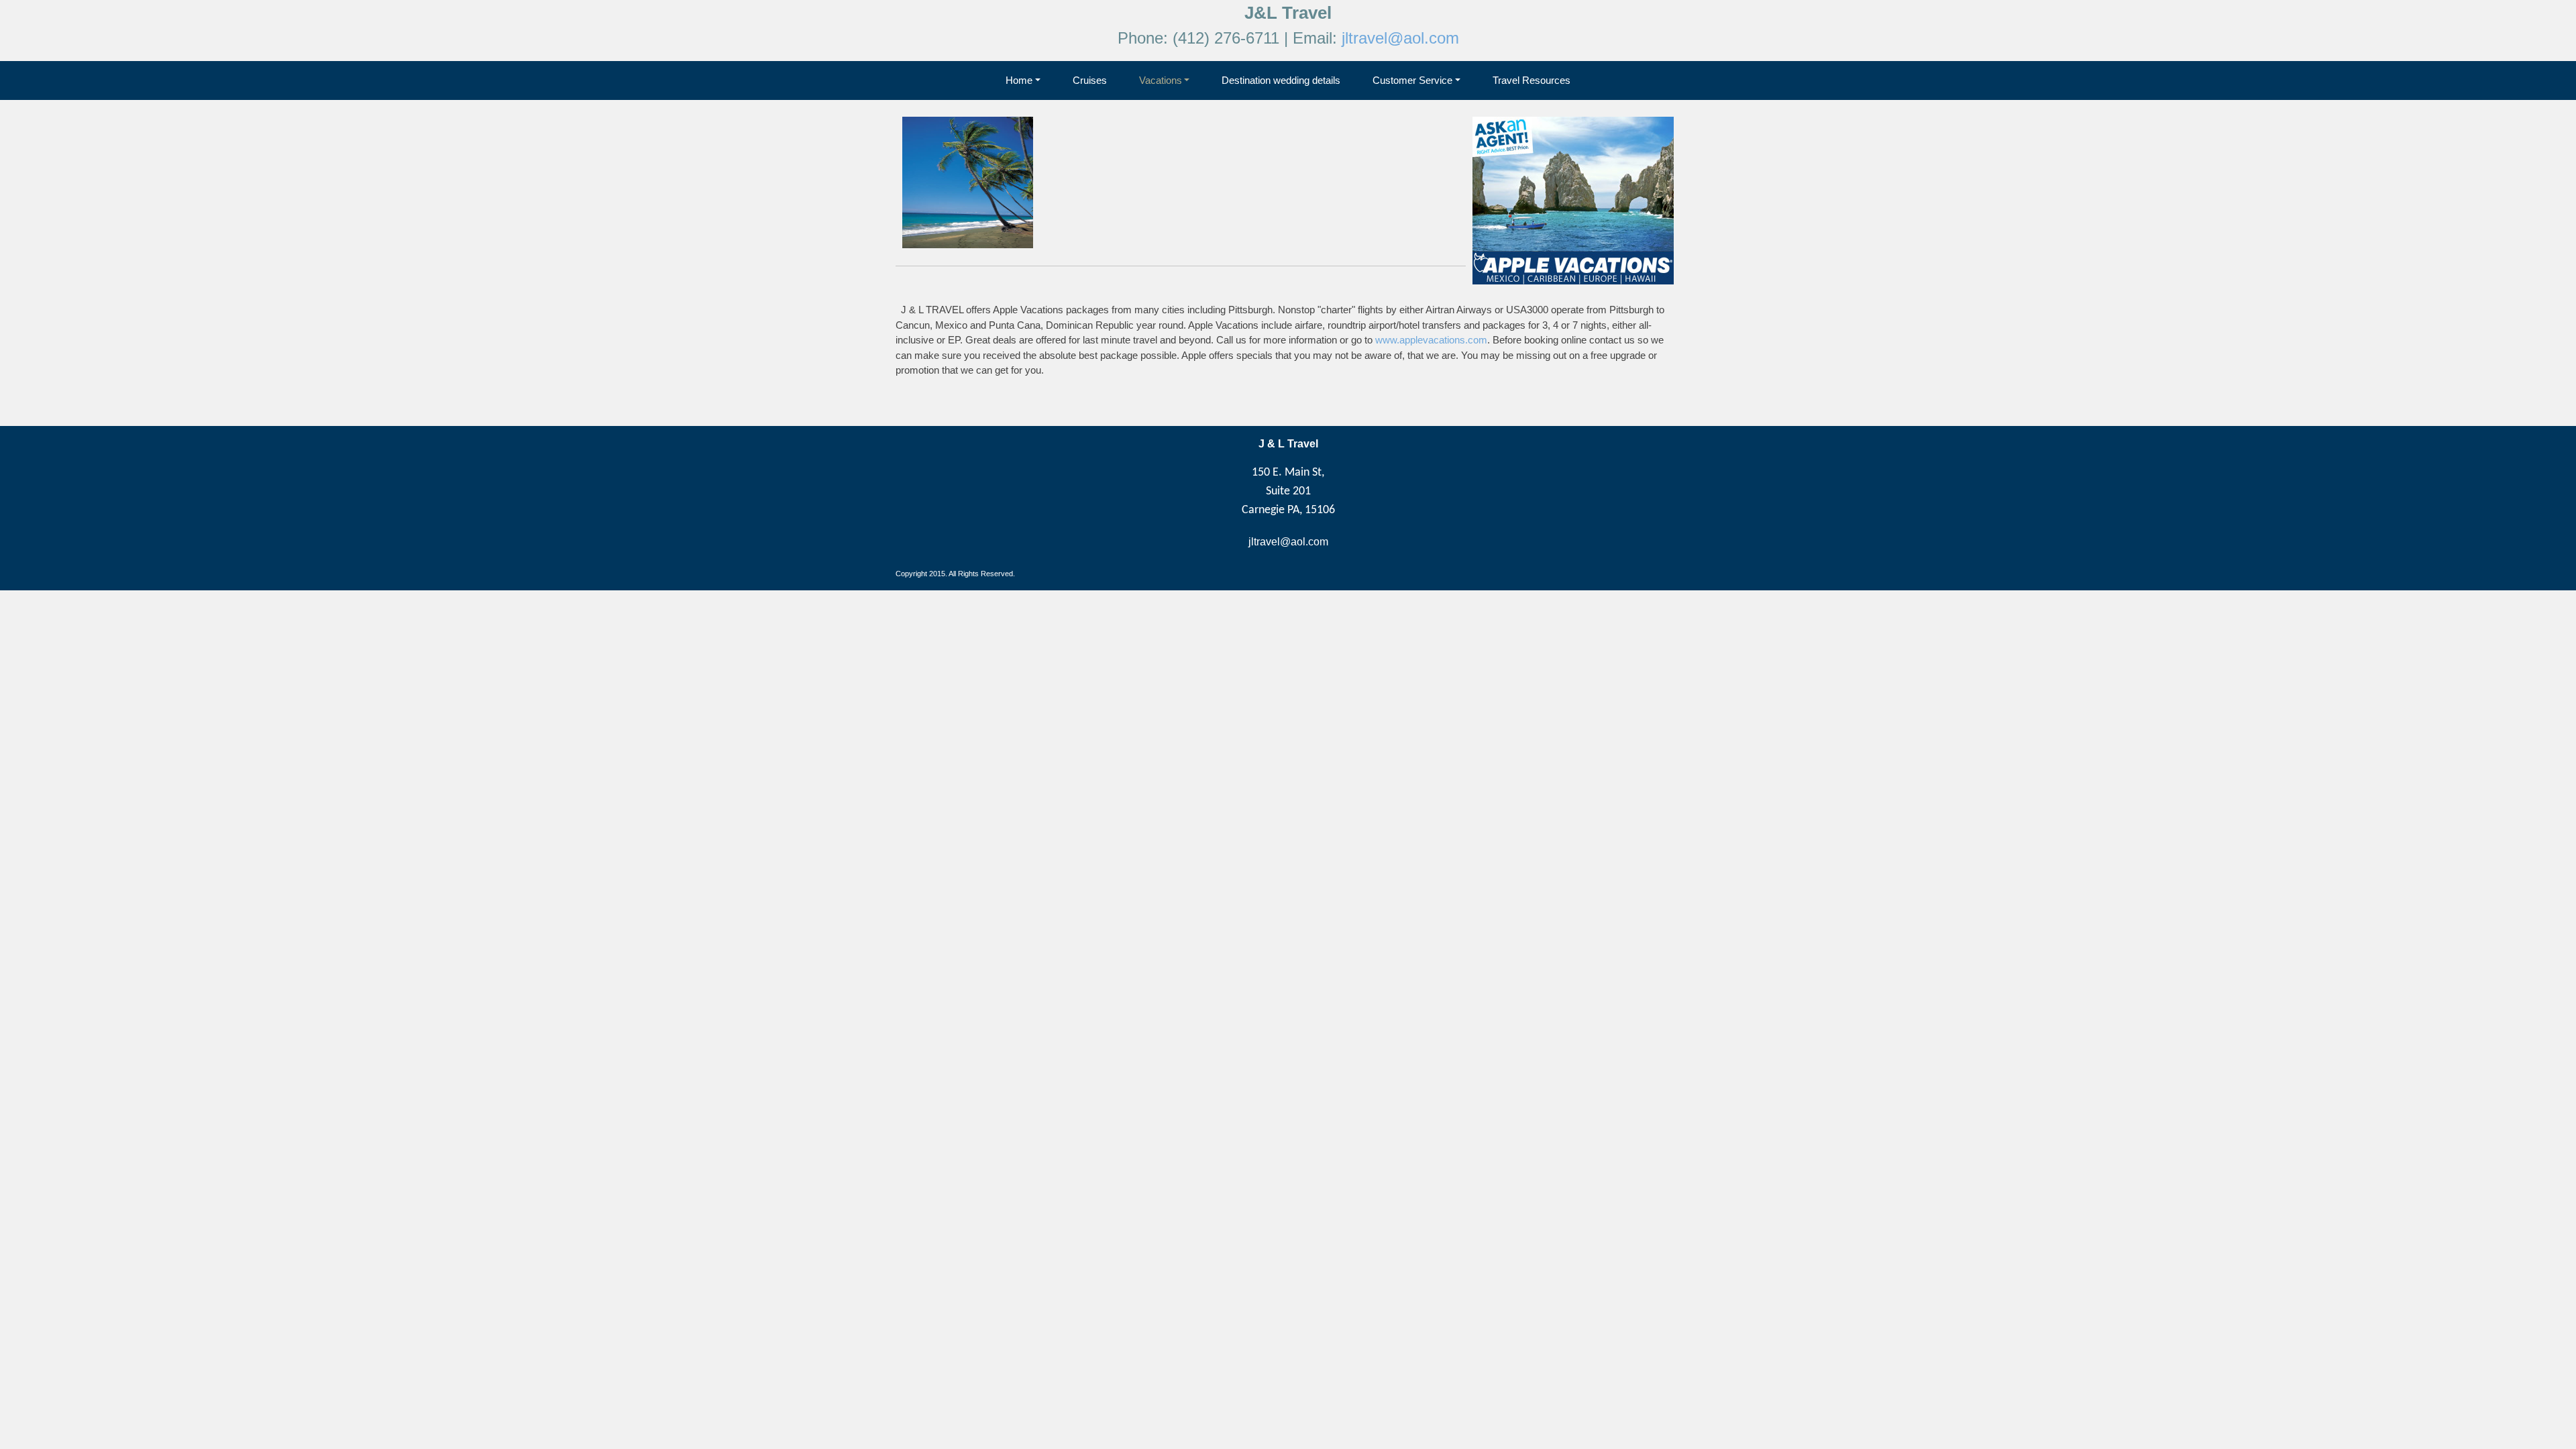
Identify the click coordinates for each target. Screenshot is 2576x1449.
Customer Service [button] (1412, 80)
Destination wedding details (1281, 80)
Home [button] (1019, 80)
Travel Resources (1532, 80)
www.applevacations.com (1431, 340)
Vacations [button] (1161, 80)
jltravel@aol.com (1400, 38)
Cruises (1090, 80)
